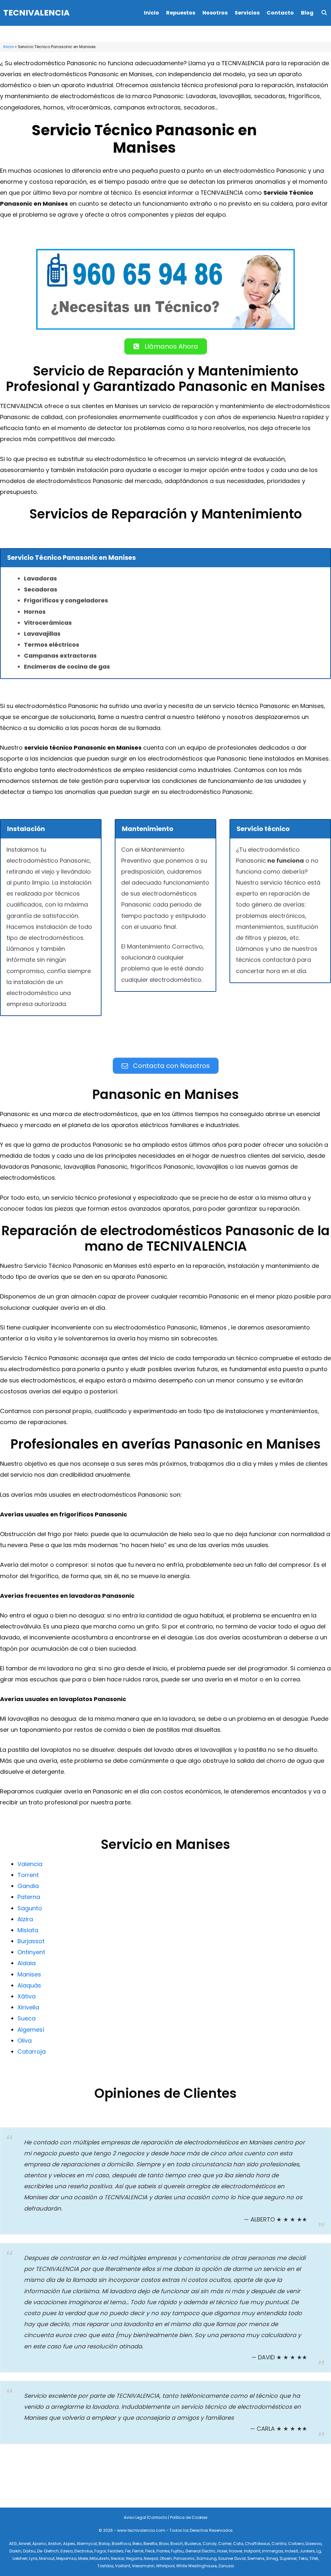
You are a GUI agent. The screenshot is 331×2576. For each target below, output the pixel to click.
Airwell (25, 2544)
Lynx (33, 2558)
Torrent (28, 1875)
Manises (29, 1974)
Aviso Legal (135, 2517)
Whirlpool (165, 2566)
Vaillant (123, 2566)
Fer (128, 2551)
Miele (83, 2558)
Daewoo (314, 2544)
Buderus (193, 2544)
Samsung (207, 2558)
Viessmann (143, 2566)
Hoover (236, 2551)
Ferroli (138, 2551)
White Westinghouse (196, 2566)
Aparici (39, 2544)
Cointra (279, 2544)
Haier (222, 2551)
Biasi (164, 2544)
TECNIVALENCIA (36, 13)
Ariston (55, 2544)
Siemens (256, 2558)
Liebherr (20, 2558)
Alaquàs (29, 1985)
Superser (288, 2558)
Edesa (67, 2551)
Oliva (25, 2041)
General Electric (200, 2551)
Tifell (314, 2558)
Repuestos (181, 13)
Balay (104, 2544)
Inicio (151, 13)
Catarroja (32, 2052)
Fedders (116, 2551)
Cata (238, 2544)
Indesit (291, 2551)
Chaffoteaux (257, 2544)
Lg (319, 2551)
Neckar (118, 2558)
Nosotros (215, 13)
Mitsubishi (99, 2558)
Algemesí (31, 2030)
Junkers (307, 2551)
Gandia (28, 1886)
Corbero (296, 2544)
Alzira (25, 1919)
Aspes (69, 2544)
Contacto (280, 13)
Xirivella (28, 2007)
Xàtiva (27, 1996)
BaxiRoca (121, 2544)
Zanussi (226, 2566)
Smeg (272, 2558)
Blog (307, 13)
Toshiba (105, 2566)
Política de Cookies (189, 2517)
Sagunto (30, 1908)
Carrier (225, 2544)
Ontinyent (31, 1952)
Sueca (27, 2018)
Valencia (30, 1864)
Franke (163, 2551)
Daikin (15, 2551)
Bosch (177, 2544)
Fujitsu (177, 2551)
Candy (210, 2544)
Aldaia (27, 1963)
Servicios (247, 13)
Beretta (150, 2544)
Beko (137, 2544)
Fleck (150, 2551)
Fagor (100, 2551)
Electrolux (84, 2551)
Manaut (47, 2558)
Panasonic (184, 2558)
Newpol (151, 2558)
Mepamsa (66, 2558)
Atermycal (87, 2544)
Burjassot (31, 1941)
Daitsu (29, 2551)
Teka (303, 2558)
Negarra (134, 2558)
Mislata (28, 1930)
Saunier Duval (232, 2558)
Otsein (166, 2558)
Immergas (273, 2551)
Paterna (29, 1897)
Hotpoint (252, 2551)
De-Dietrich (48, 2551)
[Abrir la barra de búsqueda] (324, 13)
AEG (13, 2544)
